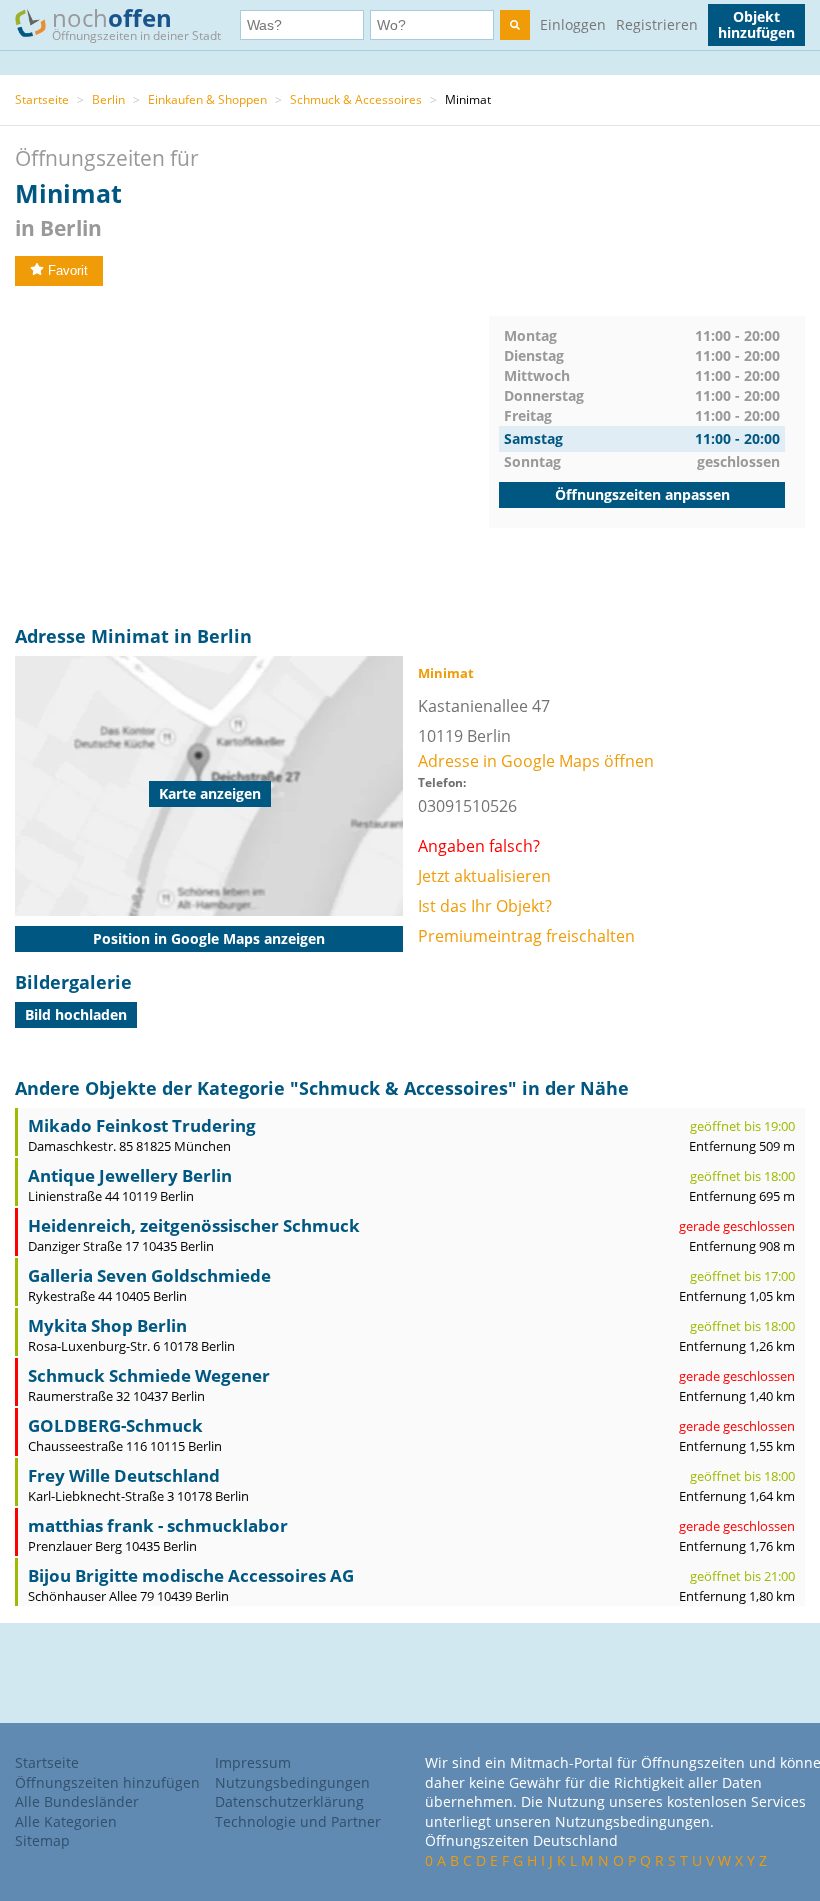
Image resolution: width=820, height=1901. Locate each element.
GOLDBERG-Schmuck (115, 1425)
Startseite (42, 99)
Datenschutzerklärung (289, 1801)
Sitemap (42, 1840)
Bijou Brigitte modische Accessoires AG (191, 1575)
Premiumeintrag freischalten (526, 936)
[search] (515, 25)
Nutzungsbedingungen (292, 1782)
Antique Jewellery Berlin (130, 1175)
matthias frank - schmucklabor (158, 1525)
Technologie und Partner (298, 1821)
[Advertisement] (252, 456)
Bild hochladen (76, 1014)
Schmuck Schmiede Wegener (149, 1375)
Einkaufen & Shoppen (207, 99)
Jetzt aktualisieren (484, 876)
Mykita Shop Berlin (107, 1325)
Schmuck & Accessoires (356, 99)
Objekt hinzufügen (756, 24)
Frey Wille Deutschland (124, 1475)
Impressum (253, 1762)
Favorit (68, 270)
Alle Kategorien (66, 1821)
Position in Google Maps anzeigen (209, 938)
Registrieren (657, 24)
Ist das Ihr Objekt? (485, 906)
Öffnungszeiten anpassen (642, 494)
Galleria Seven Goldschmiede (149, 1275)
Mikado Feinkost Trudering (142, 1125)
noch (136, 22)
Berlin (108, 99)
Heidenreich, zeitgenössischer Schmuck (194, 1225)
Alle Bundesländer (77, 1801)
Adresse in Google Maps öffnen (536, 761)
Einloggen (573, 24)
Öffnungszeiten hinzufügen (107, 1782)
